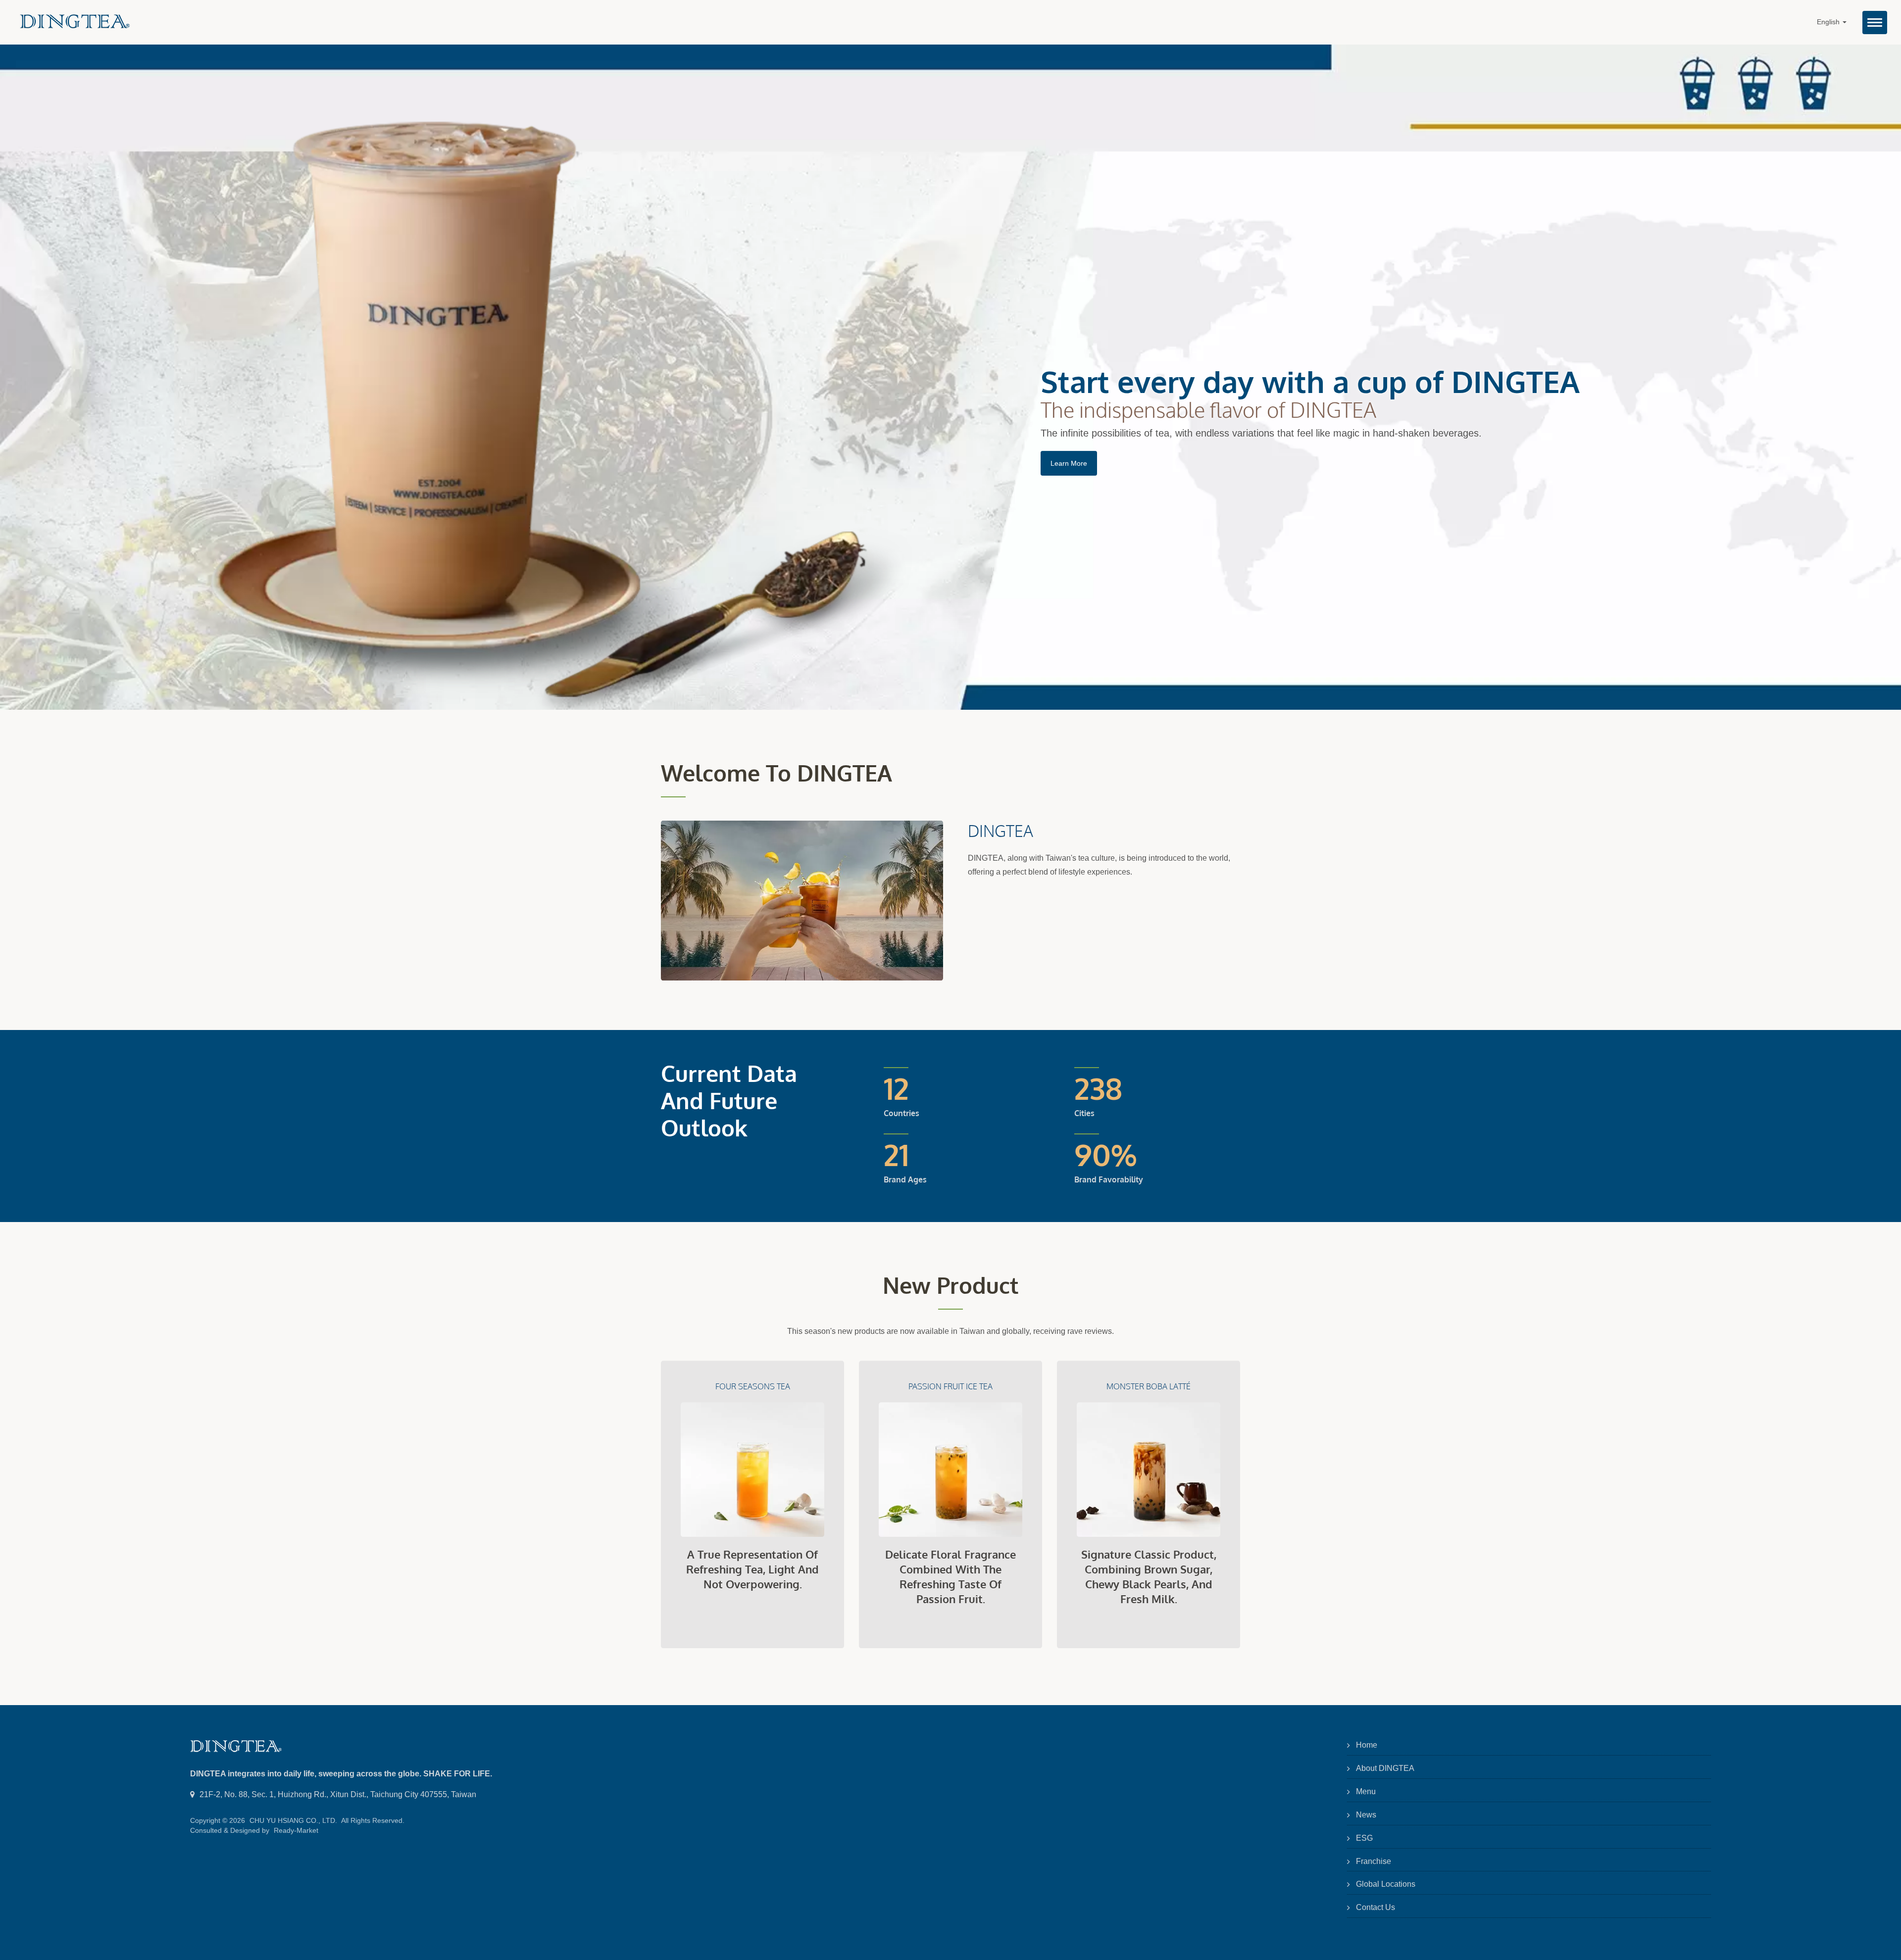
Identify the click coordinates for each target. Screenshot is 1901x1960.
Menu (1366, 1791)
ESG (1364, 1838)
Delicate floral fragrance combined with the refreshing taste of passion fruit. (950, 1576)
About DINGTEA (1385, 1768)
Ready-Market (296, 1830)
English (1829, 22)
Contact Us (1376, 1907)
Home (1367, 1745)
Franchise (1374, 1861)
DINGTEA (1001, 831)
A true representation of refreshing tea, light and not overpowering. (752, 1569)
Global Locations (1386, 1884)
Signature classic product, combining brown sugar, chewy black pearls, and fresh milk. (1149, 1576)
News (1366, 1815)
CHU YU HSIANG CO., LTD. (293, 1820)
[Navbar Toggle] (1875, 23)
